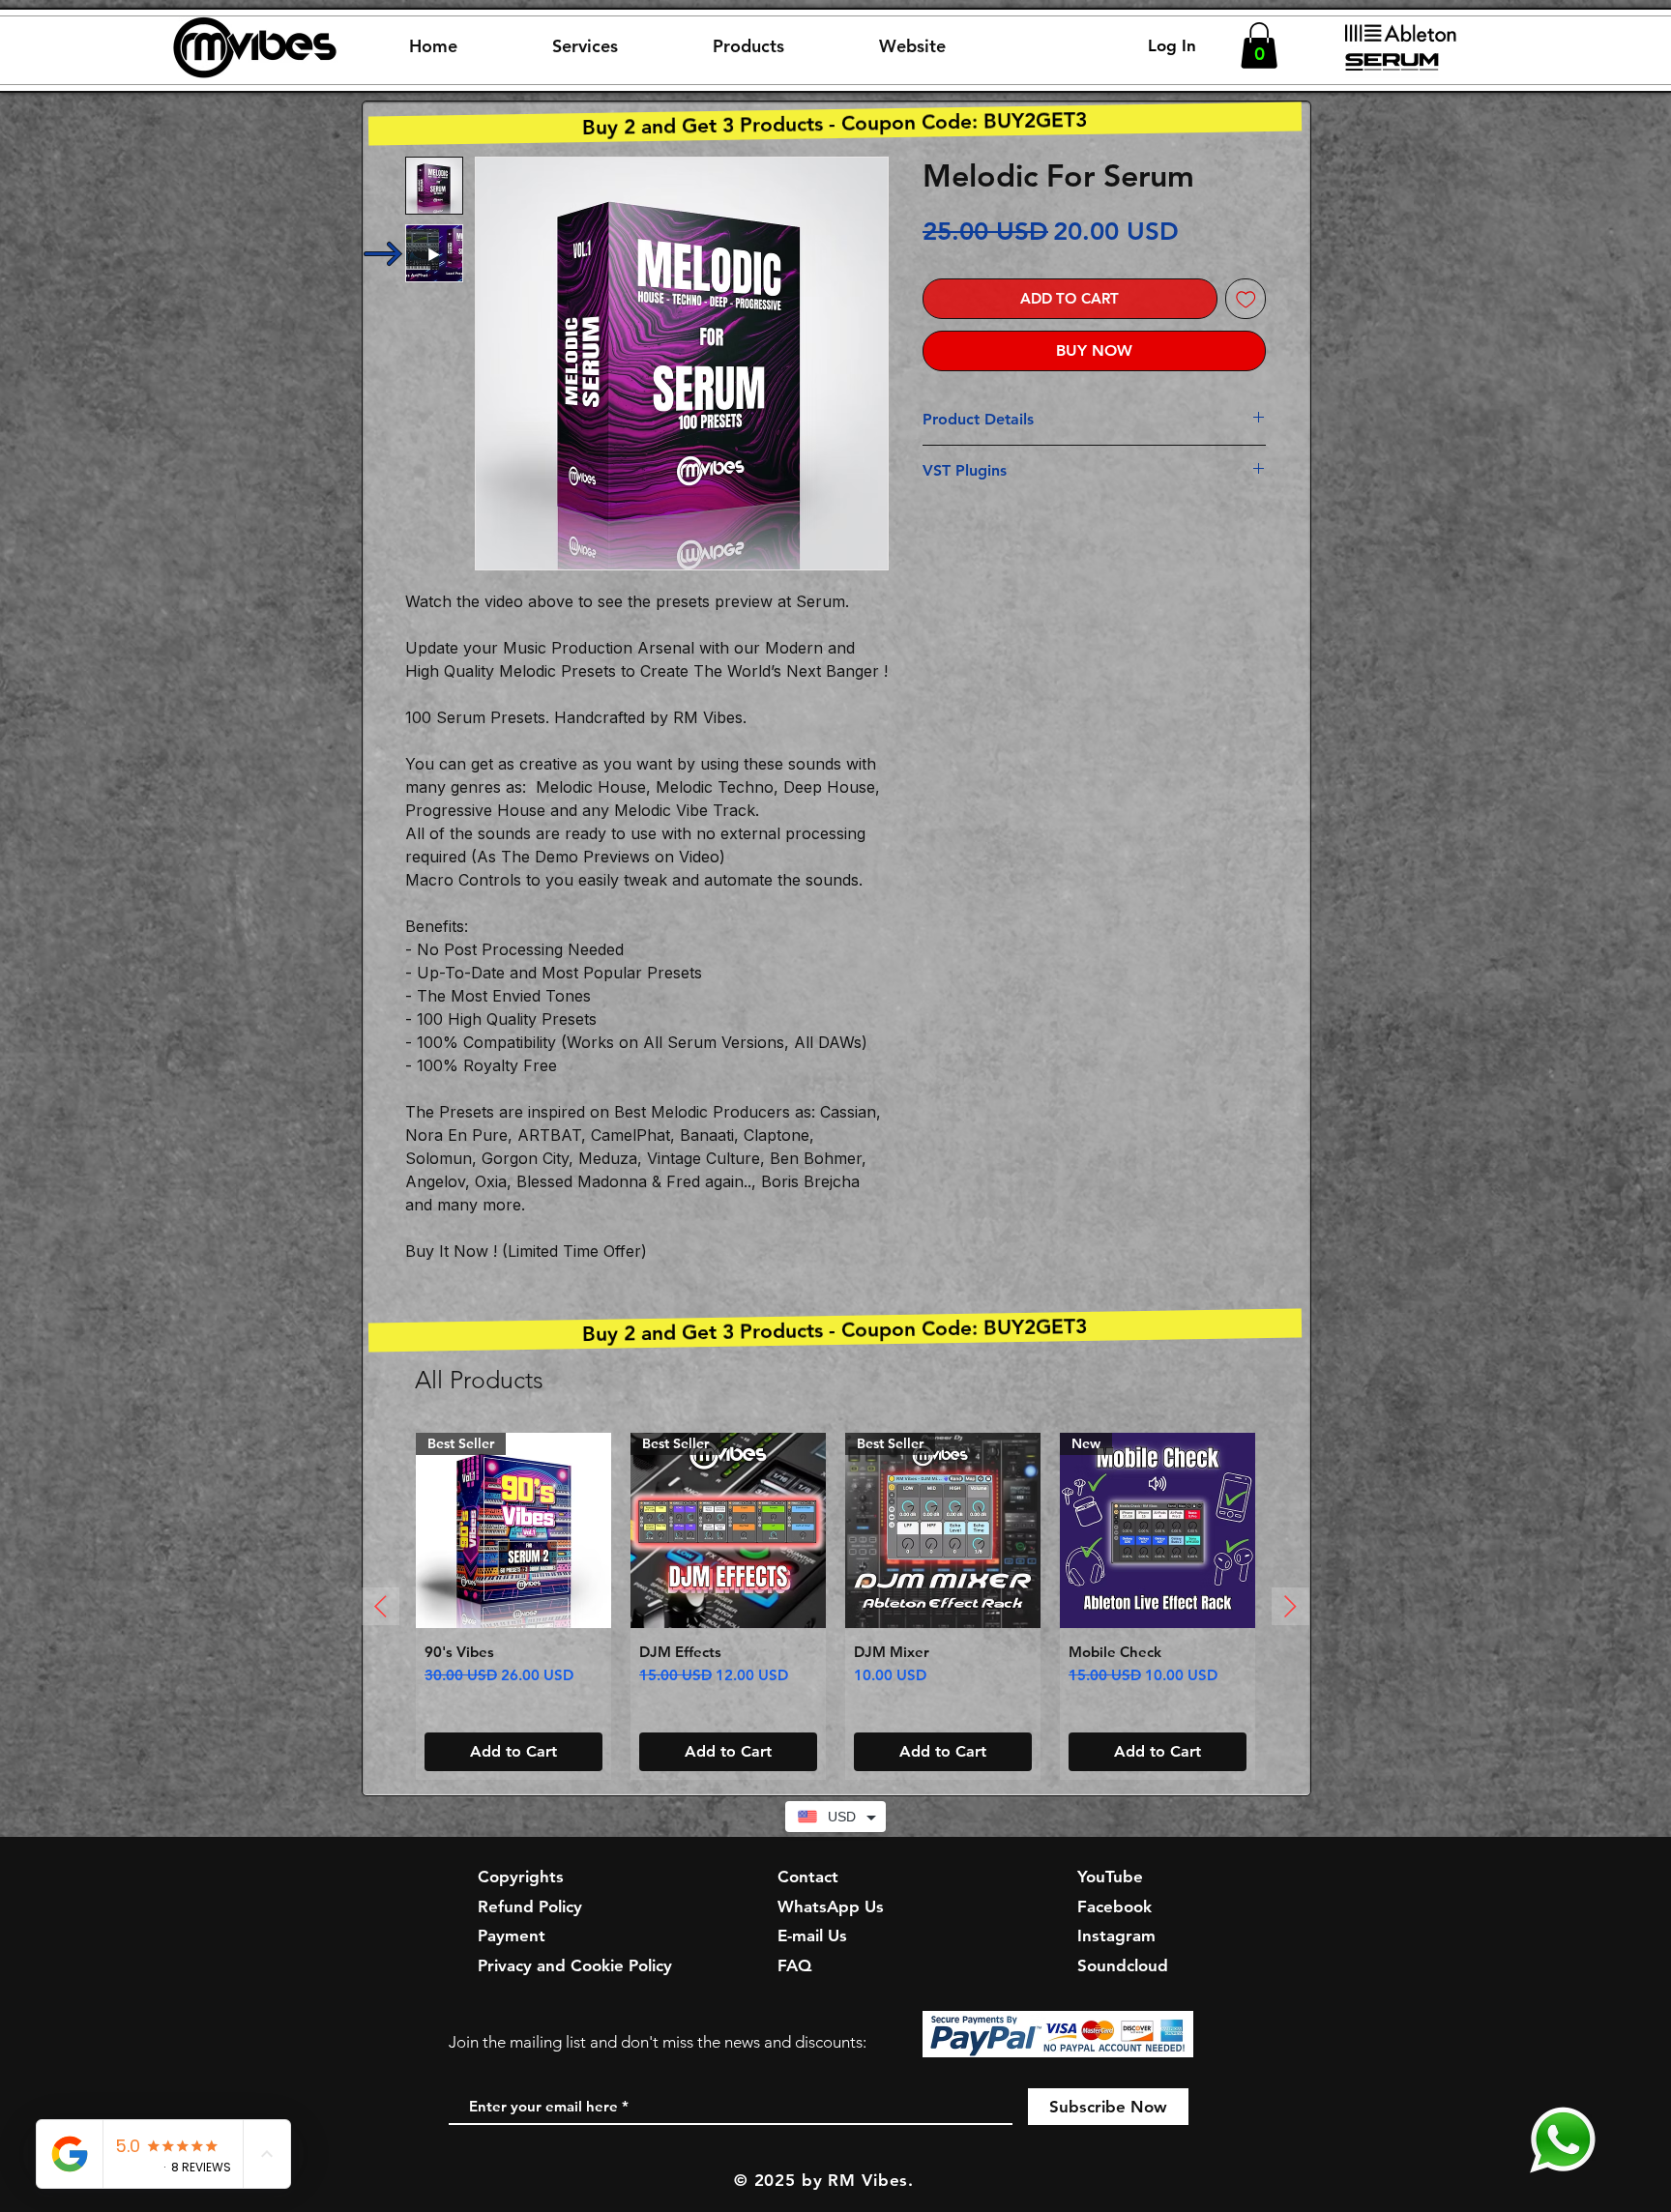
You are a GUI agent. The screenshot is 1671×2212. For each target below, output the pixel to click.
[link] (1259, 45)
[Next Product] (1290, 1606)
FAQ (794, 1965)
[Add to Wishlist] (1246, 299)
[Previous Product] (381, 1606)
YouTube (1110, 1877)
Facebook (1114, 1906)
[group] (835, 1607)
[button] (585, 46)
